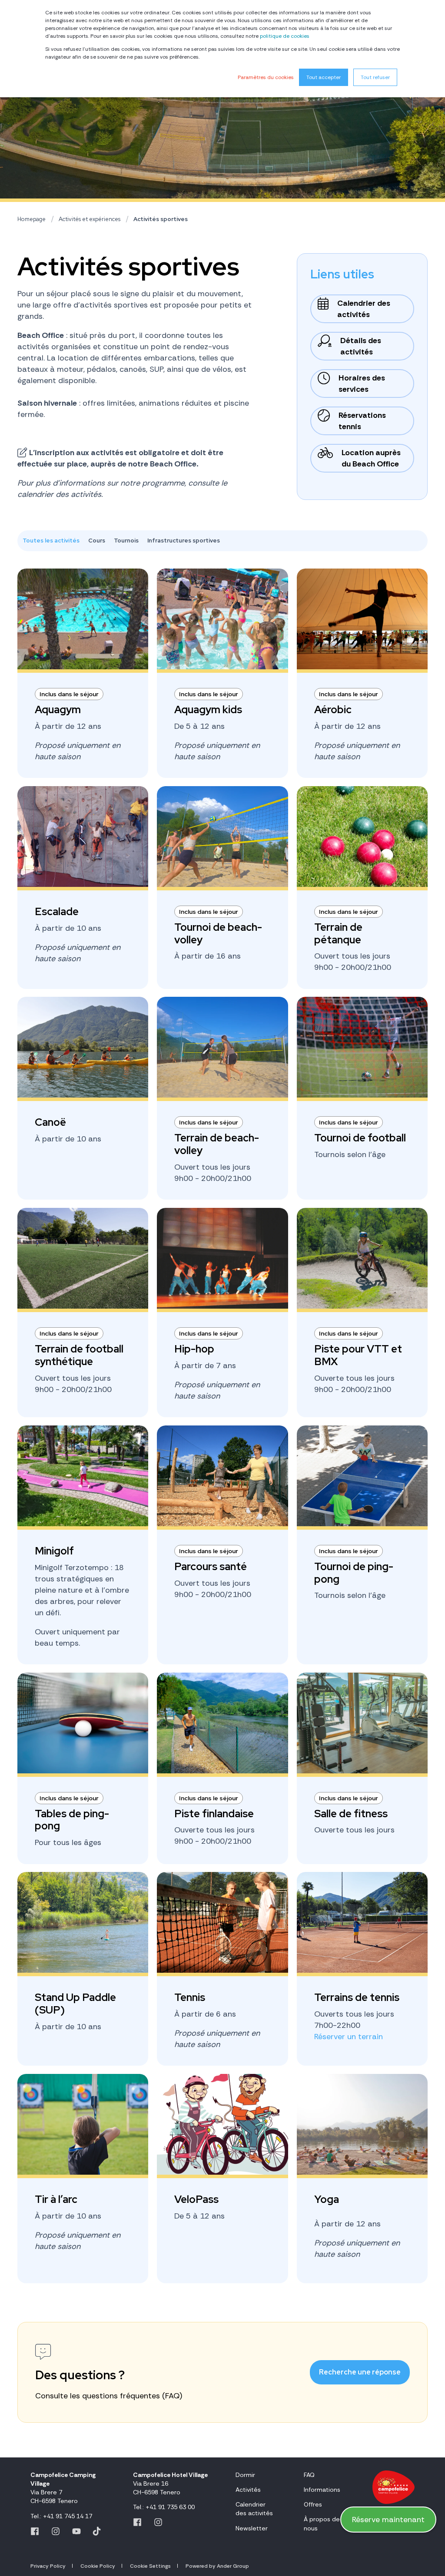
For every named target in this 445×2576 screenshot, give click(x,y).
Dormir (245, 2475)
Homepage (32, 219)
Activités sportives (161, 219)
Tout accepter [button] (324, 77)
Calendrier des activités (254, 2509)
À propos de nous (322, 2523)
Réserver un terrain (349, 2037)
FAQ (309, 2475)
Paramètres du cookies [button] (266, 77)
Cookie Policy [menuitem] (98, 2566)
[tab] (55, 541)
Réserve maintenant (388, 2520)
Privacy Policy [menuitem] (48, 2566)
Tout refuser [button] (375, 77)
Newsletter (252, 2528)
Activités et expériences (90, 219)
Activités (248, 2490)
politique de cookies (285, 36)
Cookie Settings (150, 2566)
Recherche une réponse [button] (360, 2372)
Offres (313, 2504)
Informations (322, 2490)
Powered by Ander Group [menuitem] (217, 2566)
